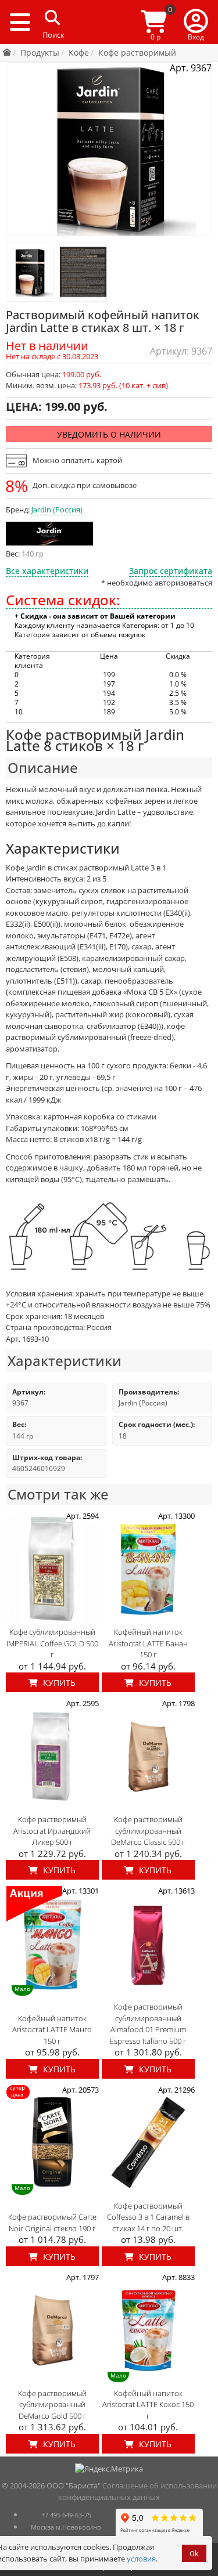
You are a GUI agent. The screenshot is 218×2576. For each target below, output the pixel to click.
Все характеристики (47, 571)
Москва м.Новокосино (66, 2527)
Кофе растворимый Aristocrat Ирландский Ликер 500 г (52, 1831)
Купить (58, 1683)
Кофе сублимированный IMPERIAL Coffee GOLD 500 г (52, 1643)
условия (141, 2559)
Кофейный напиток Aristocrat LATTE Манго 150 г (52, 2030)
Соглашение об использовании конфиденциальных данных (137, 2491)
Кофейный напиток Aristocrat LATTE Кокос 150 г (148, 2405)
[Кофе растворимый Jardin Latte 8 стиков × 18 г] (30, 272)
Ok (194, 2554)
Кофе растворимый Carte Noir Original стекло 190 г (52, 2223)
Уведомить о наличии (109, 434)
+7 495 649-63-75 (66, 2515)
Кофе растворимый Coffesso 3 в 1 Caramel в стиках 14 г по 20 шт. (148, 2217)
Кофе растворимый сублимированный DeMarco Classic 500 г (148, 1831)
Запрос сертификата (171, 571)
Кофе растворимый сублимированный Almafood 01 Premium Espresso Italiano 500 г (148, 2024)
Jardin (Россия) (57, 510)
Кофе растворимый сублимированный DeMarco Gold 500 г (52, 2405)
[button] (196, 22)
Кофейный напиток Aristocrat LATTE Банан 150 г (148, 1643)
